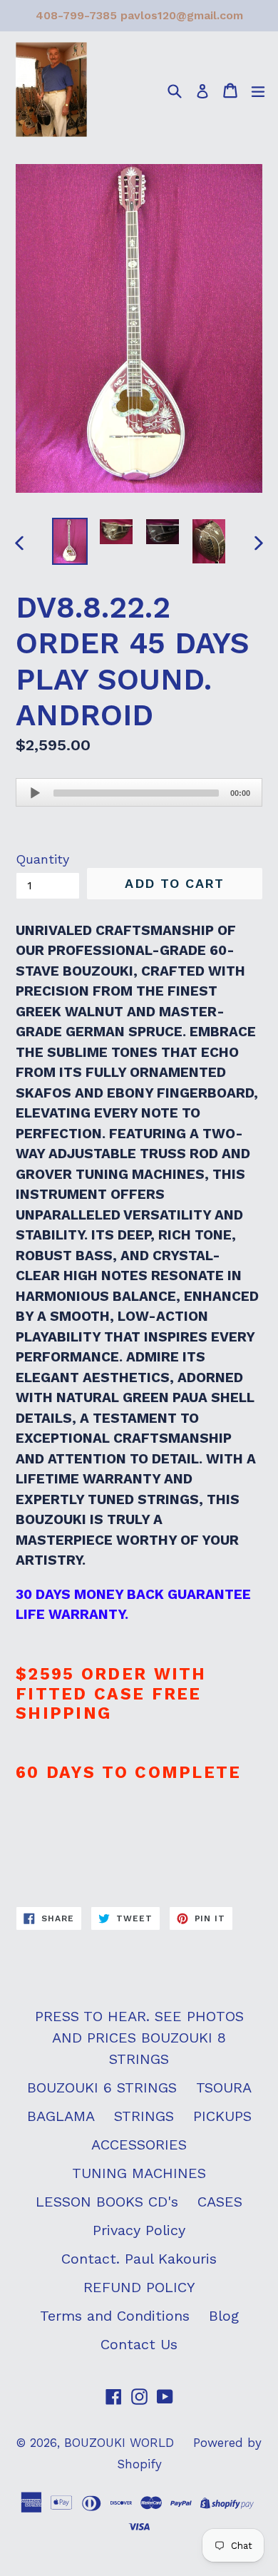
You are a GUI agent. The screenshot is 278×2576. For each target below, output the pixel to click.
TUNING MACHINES (139, 2173)
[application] (139, 792)
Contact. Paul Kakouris (139, 2259)
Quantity (42, 859)
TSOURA (224, 2087)
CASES (220, 2202)
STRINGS (144, 2116)
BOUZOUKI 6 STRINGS (102, 2087)
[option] (69, 541)
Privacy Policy (139, 2230)
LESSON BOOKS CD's (107, 2202)
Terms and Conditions (115, 2316)
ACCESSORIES (139, 2145)
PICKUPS (222, 2116)
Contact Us (139, 2344)
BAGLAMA (61, 2116)
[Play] (35, 793)
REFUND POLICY (139, 2287)
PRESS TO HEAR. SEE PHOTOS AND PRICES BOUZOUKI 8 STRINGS (139, 2038)
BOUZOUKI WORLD (119, 2443)
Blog (224, 2316)
